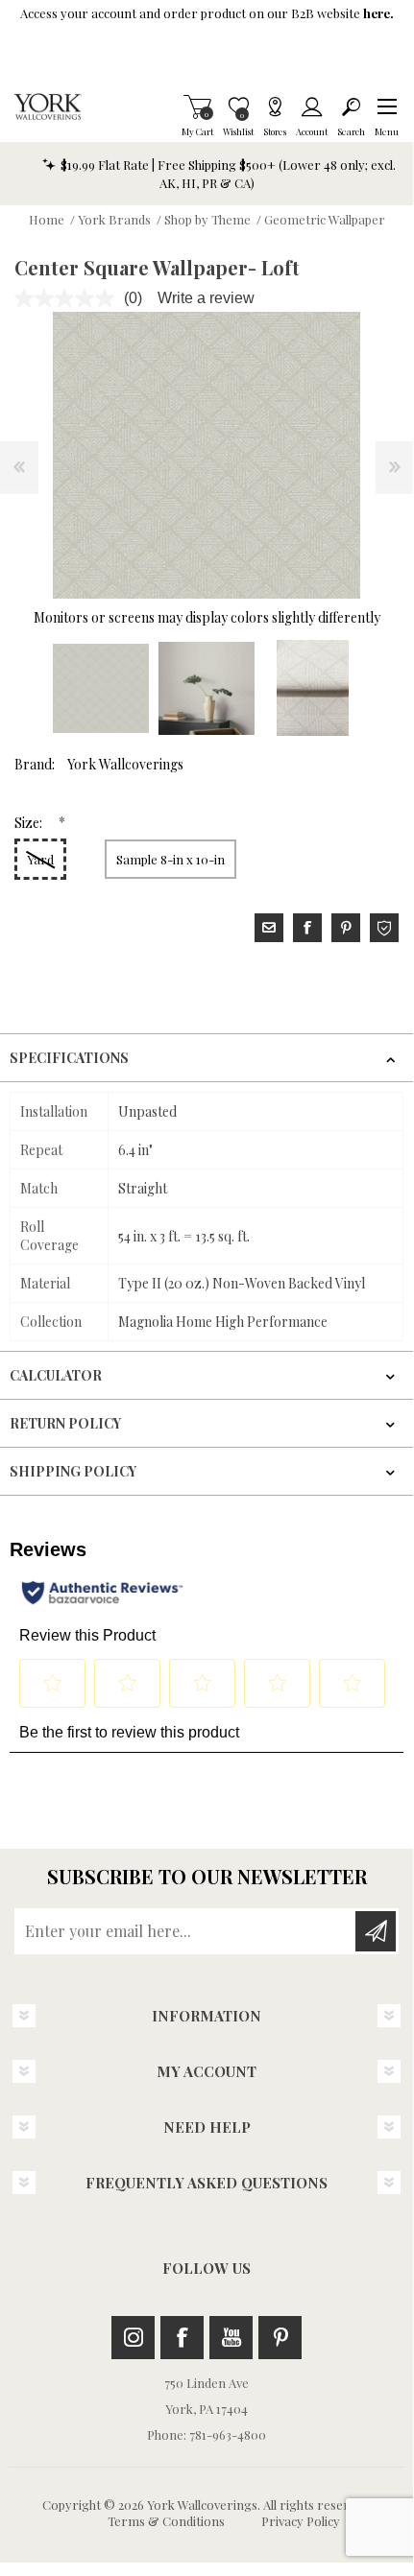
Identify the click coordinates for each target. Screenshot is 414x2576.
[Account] (312, 106)
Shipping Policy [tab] (73, 1471)
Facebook (182, 2338)
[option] (101, 688)
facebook (307, 928)
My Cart (197, 106)
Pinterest (280, 2338)
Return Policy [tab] (65, 1423)
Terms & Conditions (166, 2521)
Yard (40, 859)
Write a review (206, 298)
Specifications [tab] (69, 1058)
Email (269, 928)
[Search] (351, 106)
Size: (30, 823)
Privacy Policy (301, 2521)
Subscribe (376, 1931)
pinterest (346, 928)
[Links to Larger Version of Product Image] (207, 455)
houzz (384, 928)
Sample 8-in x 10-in (170, 859)
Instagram (133, 2338)
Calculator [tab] (56, 1375)
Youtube (231, 2338)
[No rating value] (69, 298)
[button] (387, 106)
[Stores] (275, 106)
